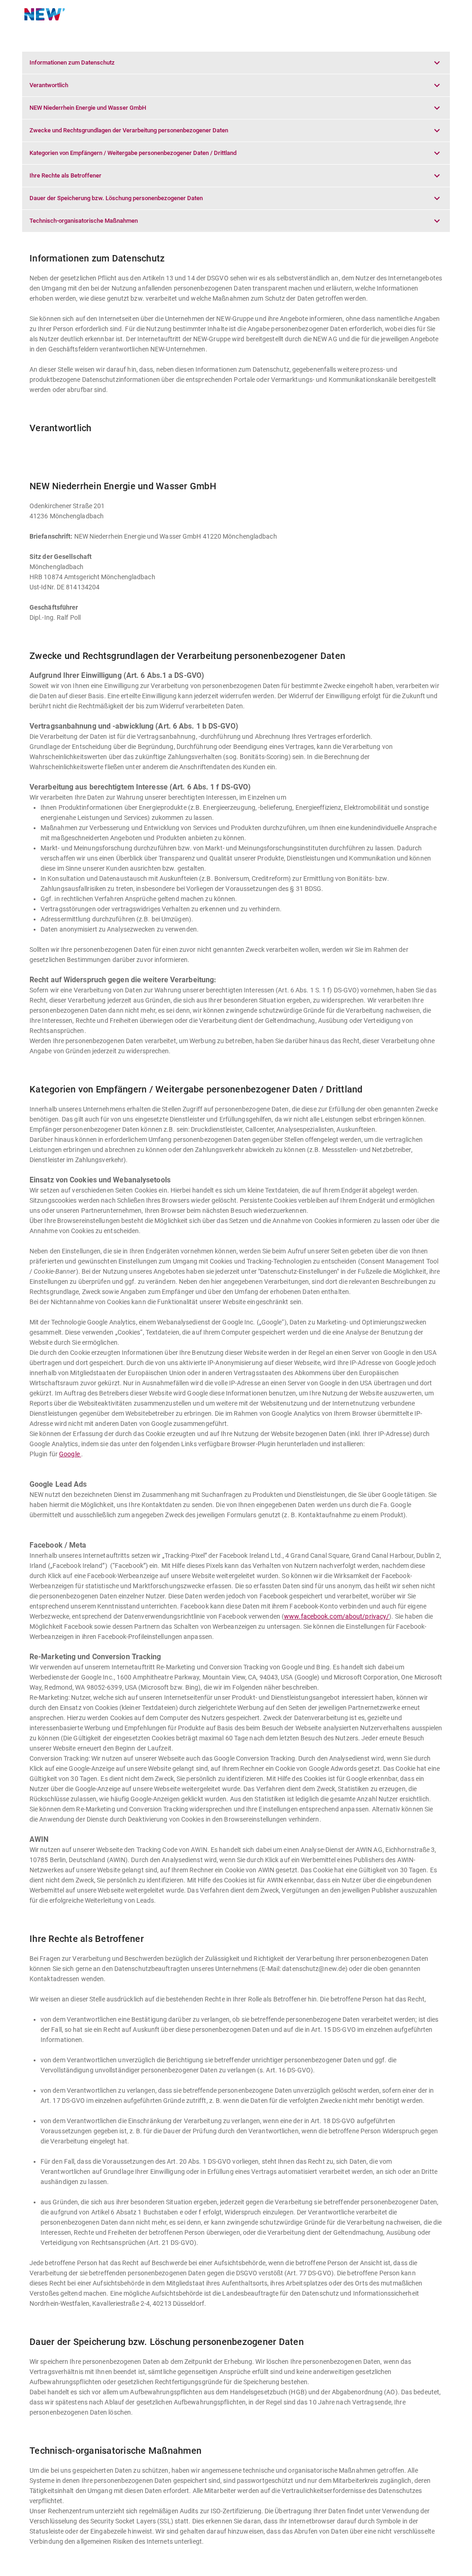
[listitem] (236, 63)
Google (69, 1454)
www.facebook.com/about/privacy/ (336, 1616)
